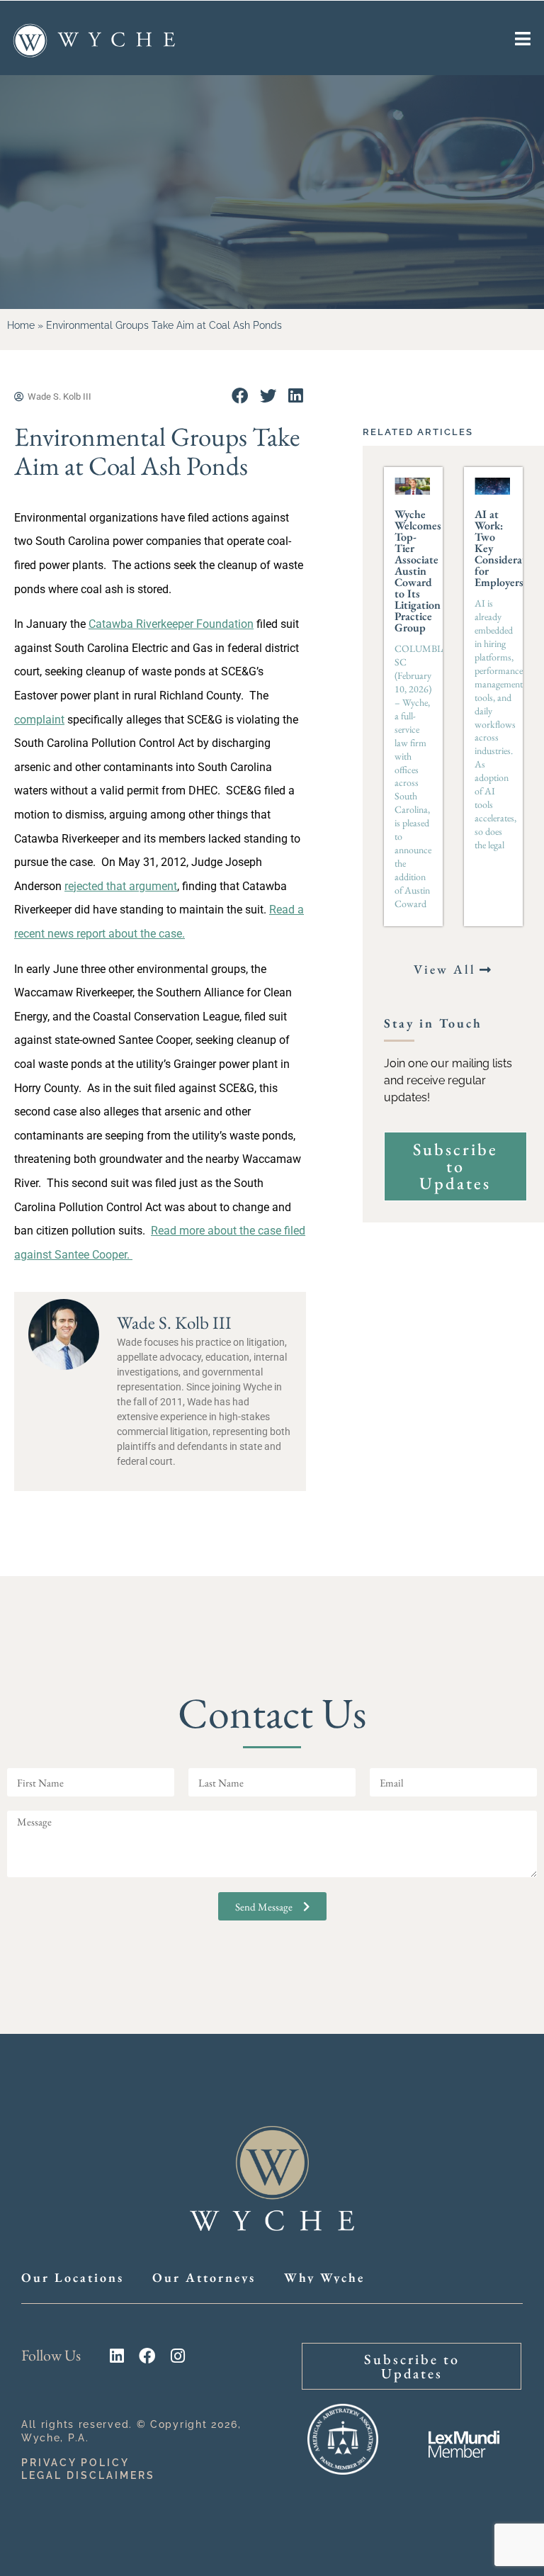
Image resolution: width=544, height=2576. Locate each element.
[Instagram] (177, 2356)
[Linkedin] (117, 2356)
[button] (240, 396)
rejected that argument (121, 886)
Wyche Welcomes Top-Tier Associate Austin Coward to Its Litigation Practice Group (418, 571)
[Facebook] (147, 2356)
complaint (39, 720)
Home (21, 325)
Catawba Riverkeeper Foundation (171, 624)
